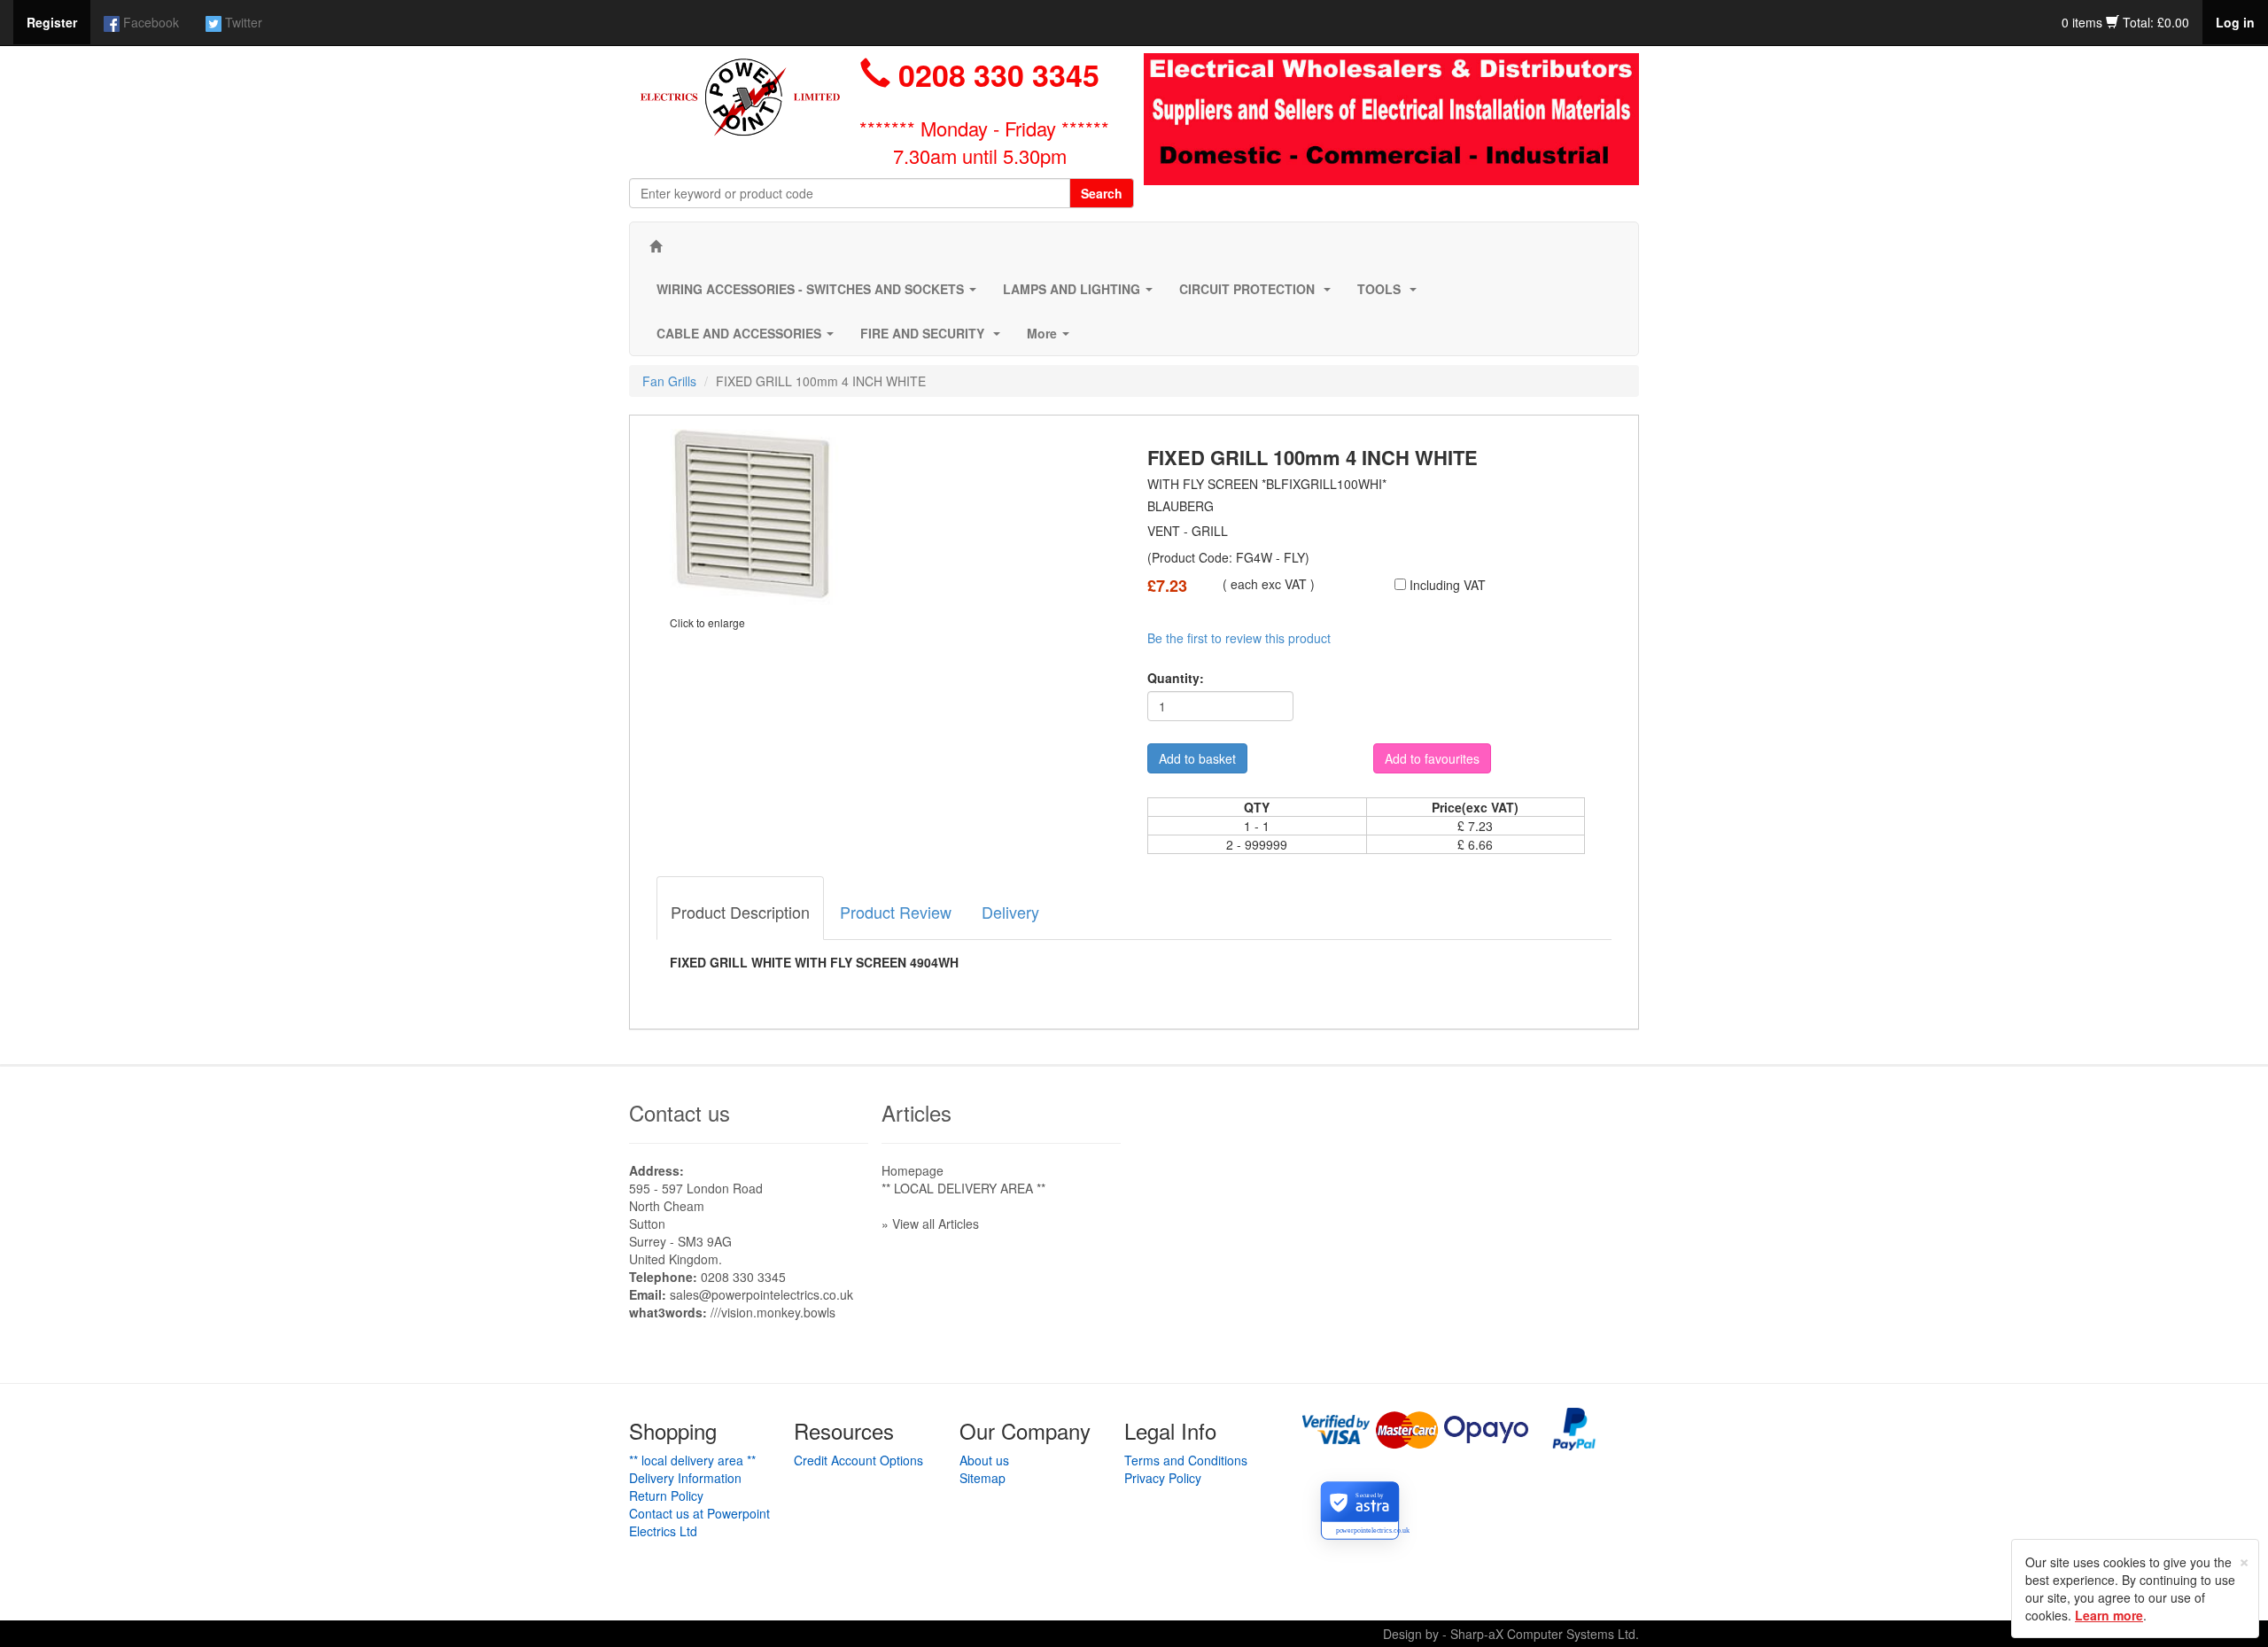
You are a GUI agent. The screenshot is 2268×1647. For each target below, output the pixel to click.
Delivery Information (685, 1478)
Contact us (680, 1112)
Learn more (2109, 1615)
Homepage (913, 1170)
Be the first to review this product (1239, 638)
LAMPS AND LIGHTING (1081, 294)
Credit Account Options (858, 1460)
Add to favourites (1432, 758)
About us (984, 1460)
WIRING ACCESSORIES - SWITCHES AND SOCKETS (820, 294)
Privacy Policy (1163, 1478)
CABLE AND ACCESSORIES (749, 338)
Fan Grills (669, 381)
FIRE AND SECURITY (934, 338)
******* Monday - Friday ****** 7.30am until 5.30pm (984, 142)
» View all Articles (930, 1224)
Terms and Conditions (1186, 1460)
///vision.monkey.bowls (773, 1312)
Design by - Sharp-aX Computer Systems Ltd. (1511, 1634)
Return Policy (666, 1496)
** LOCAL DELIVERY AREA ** (963, 1188)
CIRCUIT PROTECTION (1258, 294)
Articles (917, 1112)
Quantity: (1176, 678)
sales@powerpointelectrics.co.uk (761, 1294)
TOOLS (1390, 294)
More (1052, 338)
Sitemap (983, 1478)
